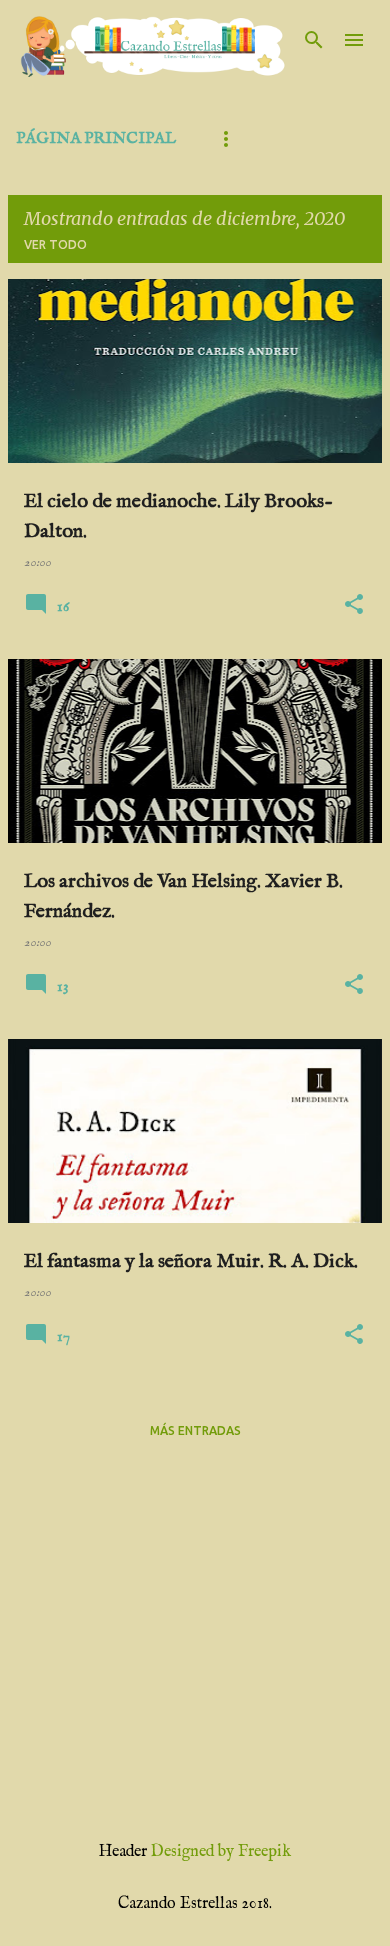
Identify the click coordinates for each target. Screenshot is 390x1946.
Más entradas (195, 1430)
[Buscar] (314, 40)
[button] (354, 605)
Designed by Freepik (221, 1852)
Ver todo (55, 244)
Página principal (96, 139)
